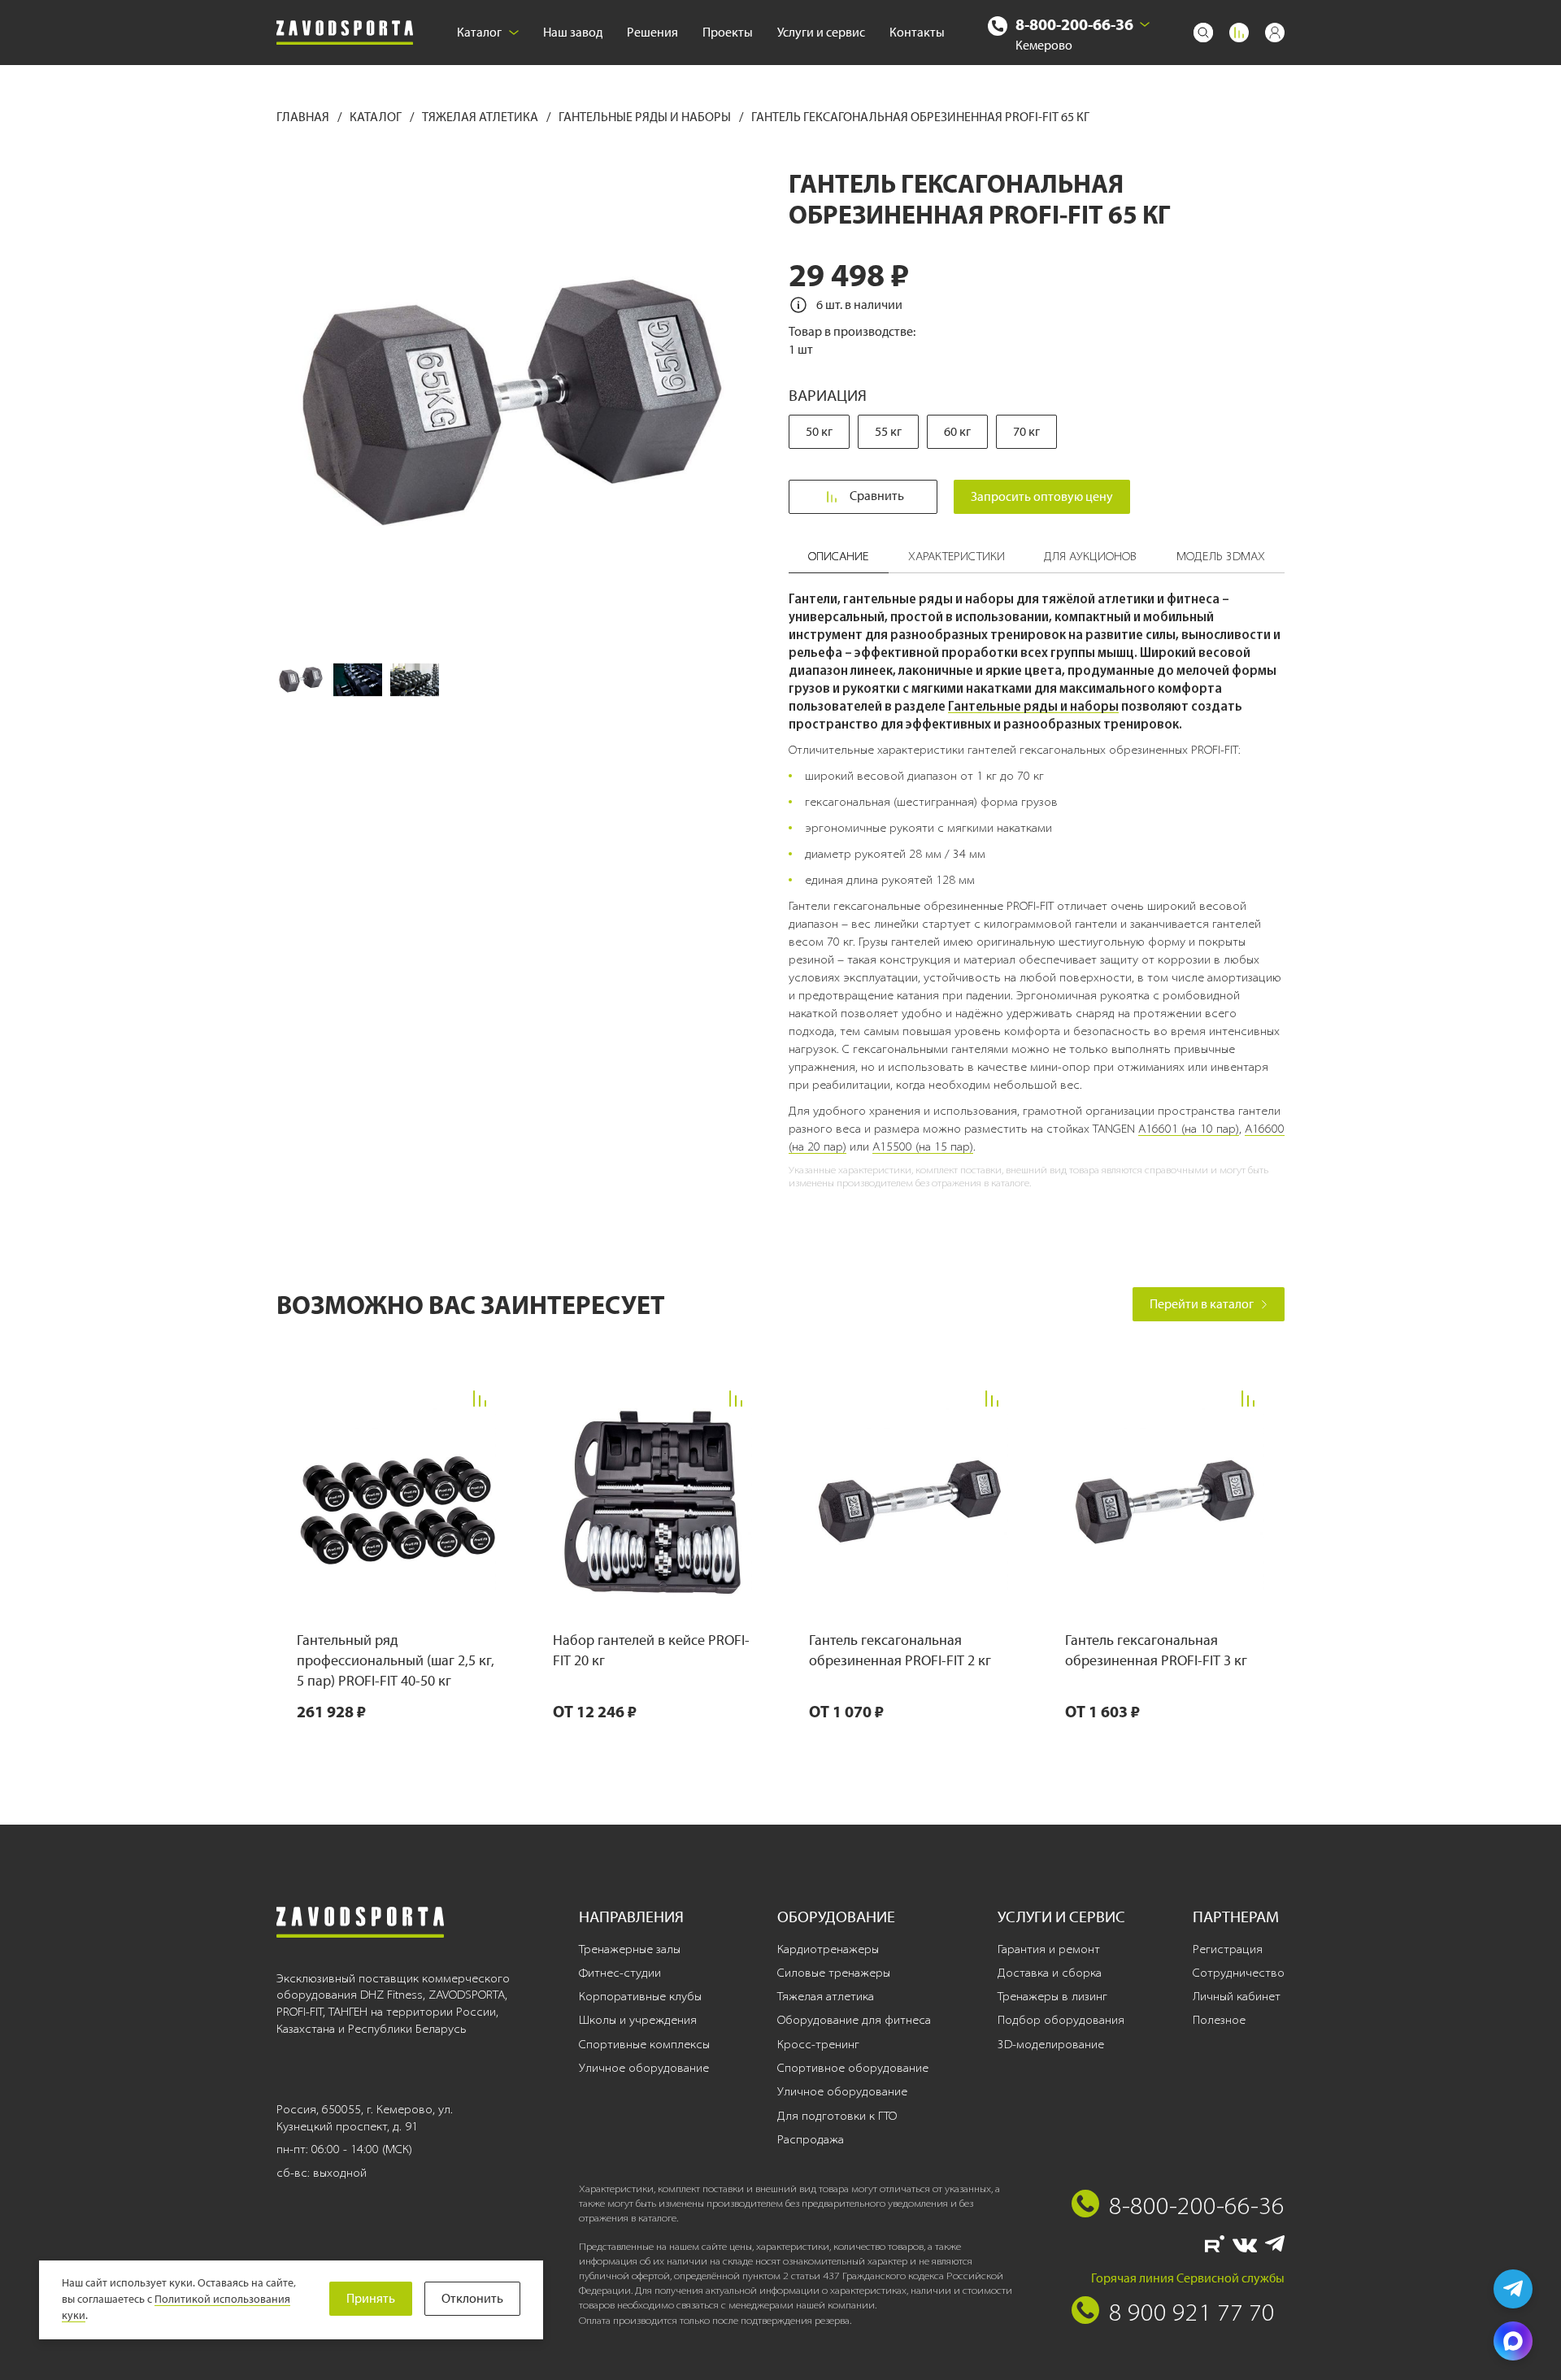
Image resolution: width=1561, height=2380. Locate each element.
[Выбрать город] (1145, 24)
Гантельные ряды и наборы (646, 117)
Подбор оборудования (1061, 2020)
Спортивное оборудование (853, 2068)
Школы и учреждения (638, 2020)
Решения (652, 32)
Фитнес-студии (620, 1973)
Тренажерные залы (630, 1949)
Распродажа (811, 2139)
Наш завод (573, 32)
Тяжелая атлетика (481, 117)
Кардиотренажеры (828, 1949)
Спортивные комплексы (644, 2044)
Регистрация (1228, 1949)
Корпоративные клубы (640, 1996)
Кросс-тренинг (818, 2044)
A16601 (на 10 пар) (1189, 1129)
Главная (304, 117)
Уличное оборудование (644, 2068)
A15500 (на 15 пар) (923, 1146)
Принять (371, 2298)
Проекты (728, 32)
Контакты (917, 32)
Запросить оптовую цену (1042, 496)
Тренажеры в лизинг (1052, 1996)
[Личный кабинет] (1275, 33)
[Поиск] (1203, 33)
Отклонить (472, 2298)
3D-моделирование (1051, 2044)
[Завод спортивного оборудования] (345, 33)
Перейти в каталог (1202, 1304)
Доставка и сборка (1050, 1973)
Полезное (1219, 2020)
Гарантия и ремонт (1049, 1949)
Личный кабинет (1237, 1996)
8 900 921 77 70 (1192, 2312)
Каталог (479, 32)
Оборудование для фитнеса (854, 2020)
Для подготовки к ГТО (837, 2116)
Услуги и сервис (821, 32)
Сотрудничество (1239, 1973)
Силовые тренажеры (834, 1973)
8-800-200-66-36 (1074, 24)
